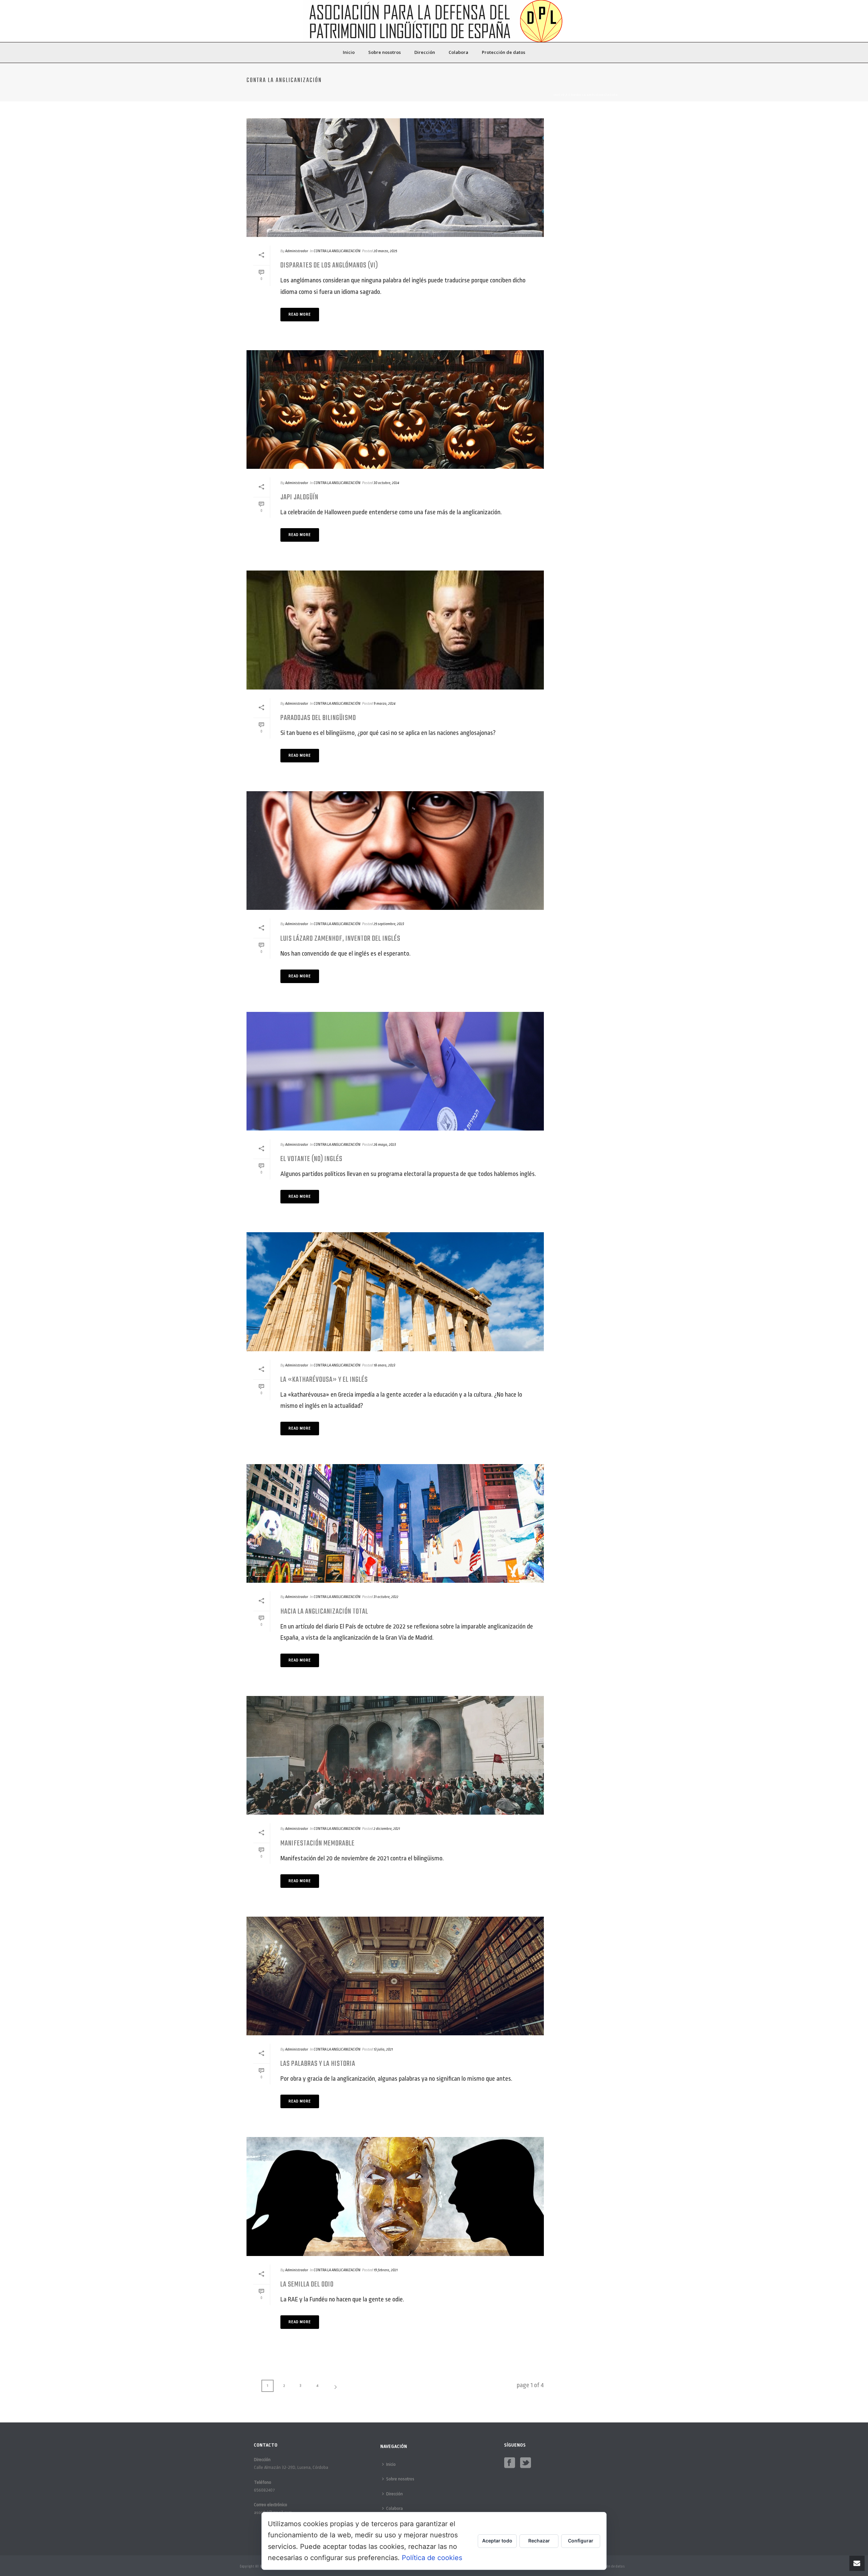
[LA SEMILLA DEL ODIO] (395, 2196)
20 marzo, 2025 (385, 251)
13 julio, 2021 (383, 2049)
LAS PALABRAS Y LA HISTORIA (318, 2064)
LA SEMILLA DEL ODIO (307, 2284)
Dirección (425, 52)
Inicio (349, 52)
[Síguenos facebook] (510, 2463)
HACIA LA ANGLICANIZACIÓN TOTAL (324, 1612)
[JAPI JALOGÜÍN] (395, 410)
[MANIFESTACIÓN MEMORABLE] (395, 1755)
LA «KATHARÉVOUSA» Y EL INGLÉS (324, 1380)
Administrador (297, 251)
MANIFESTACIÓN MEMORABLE (318, 1843)
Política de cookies (432, 2558)
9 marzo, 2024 (384, 704)
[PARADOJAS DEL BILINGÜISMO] (395, 630)
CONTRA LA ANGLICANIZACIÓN (593, 95)
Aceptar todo (497, 2541)
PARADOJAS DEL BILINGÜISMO (318, 718)
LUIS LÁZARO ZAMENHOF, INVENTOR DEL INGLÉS (340, 939)
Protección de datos (504, 52)
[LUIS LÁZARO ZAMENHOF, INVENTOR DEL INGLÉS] (395, 851)
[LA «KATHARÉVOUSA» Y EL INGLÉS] (395, 1292)
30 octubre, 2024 (386, 483)
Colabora (458, 52)
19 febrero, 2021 (386, 2270)
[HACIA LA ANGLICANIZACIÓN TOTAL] (395, 1523)
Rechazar (539, 2541)
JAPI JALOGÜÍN (299, 497)
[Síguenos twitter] (526, 2463)
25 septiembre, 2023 (389, 924)
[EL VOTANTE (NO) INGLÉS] (395, 1071)
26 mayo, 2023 (385, 1145)
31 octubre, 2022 (386, 1597)
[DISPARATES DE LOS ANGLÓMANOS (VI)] (395, 178)
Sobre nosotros (384, 52)
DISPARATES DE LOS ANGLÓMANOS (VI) (329, 265)
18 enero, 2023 (384, 1365)
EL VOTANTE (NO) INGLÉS (311, 1159)
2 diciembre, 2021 (387, 1829)
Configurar (581, 2541)
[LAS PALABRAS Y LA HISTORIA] (395, 1976)
